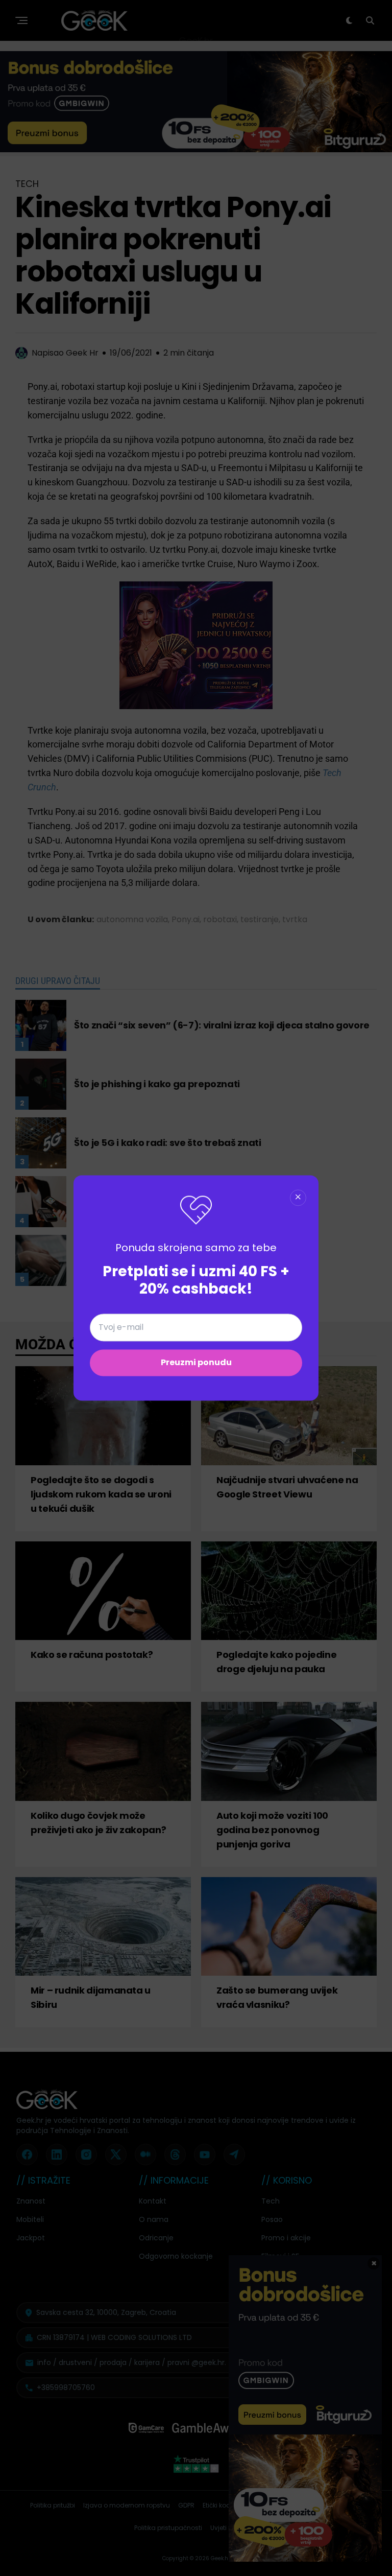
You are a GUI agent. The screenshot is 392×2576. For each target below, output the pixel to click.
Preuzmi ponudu (196, 1363)
